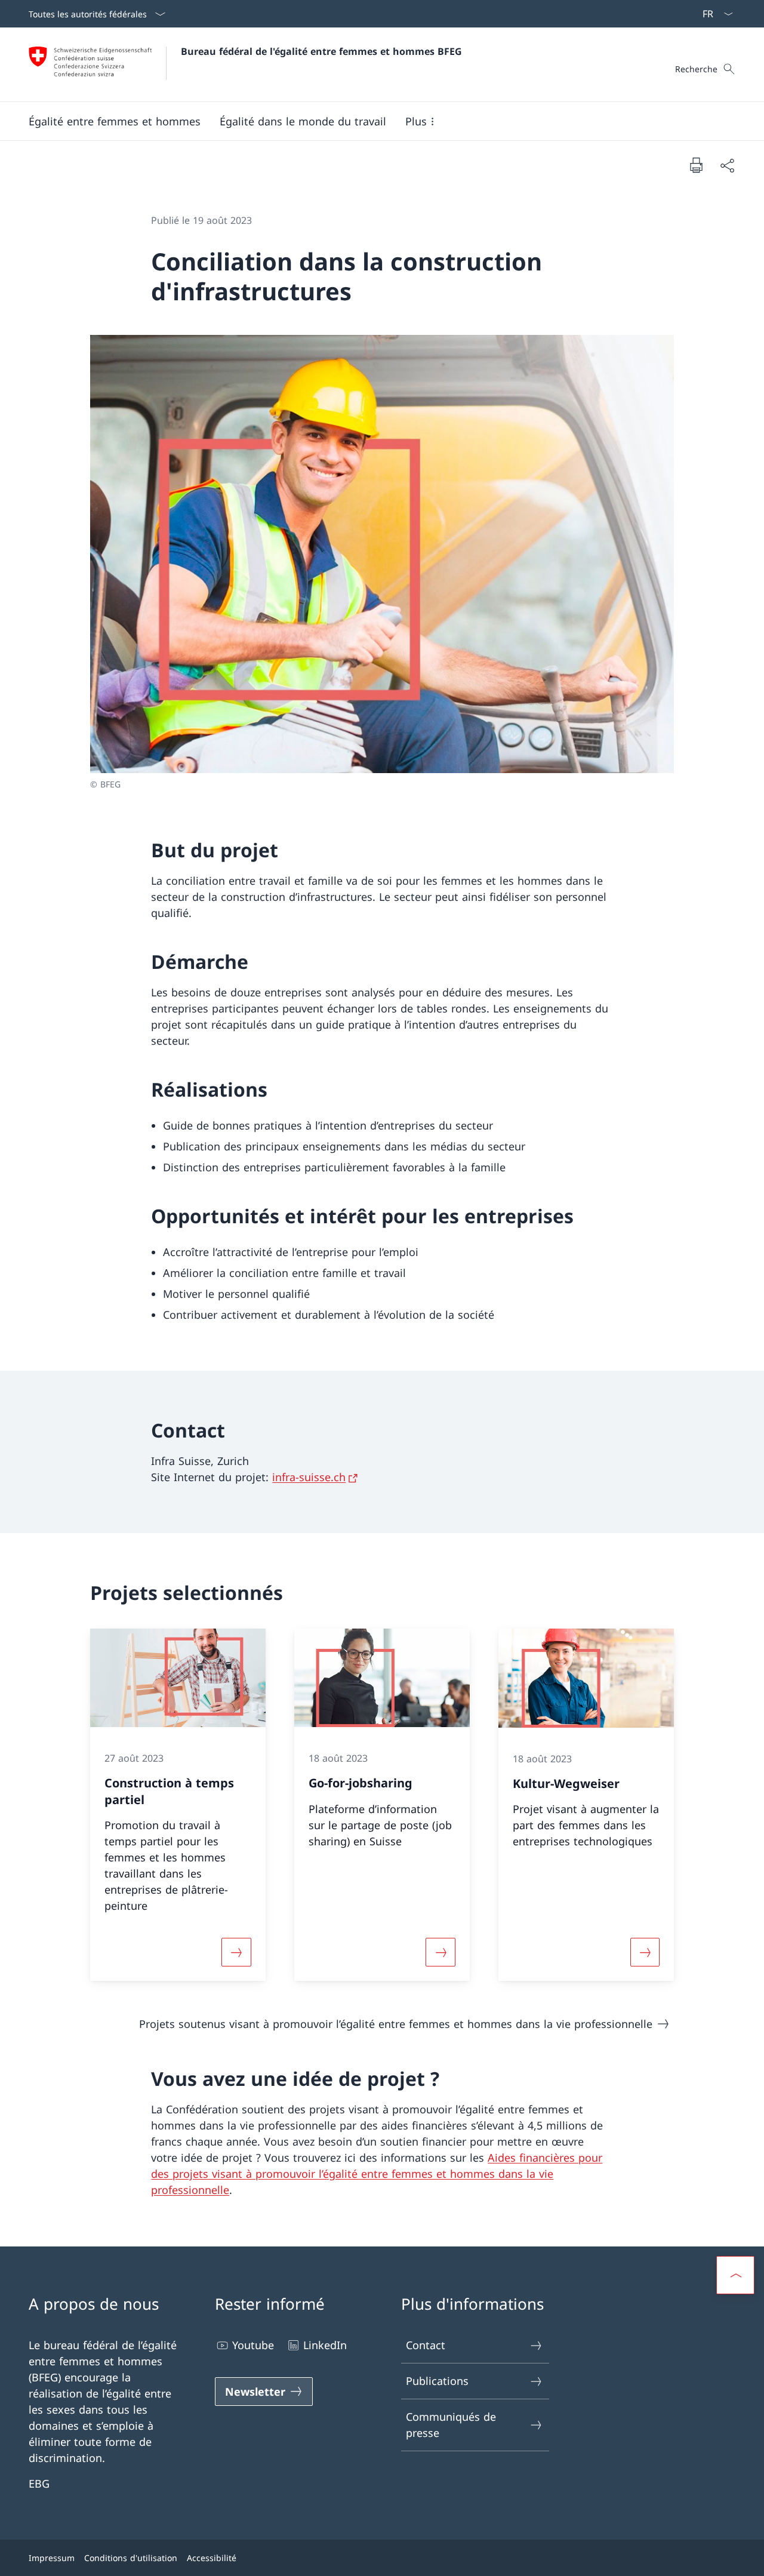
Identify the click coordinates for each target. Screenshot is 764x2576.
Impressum (52, 2558)
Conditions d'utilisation (131, 2558)
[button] (115, 121)
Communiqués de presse (451, 2425)
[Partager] (727, 165)
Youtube (253, 2345)
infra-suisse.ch (309, 1477)
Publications (437, 2381)
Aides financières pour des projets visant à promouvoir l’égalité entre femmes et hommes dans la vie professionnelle (377, 2174)
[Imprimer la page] (696, 165)
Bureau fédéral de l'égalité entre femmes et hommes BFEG (321, 51)
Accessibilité (212, 2558)
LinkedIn (325, 2345)
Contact (426, 2345)
